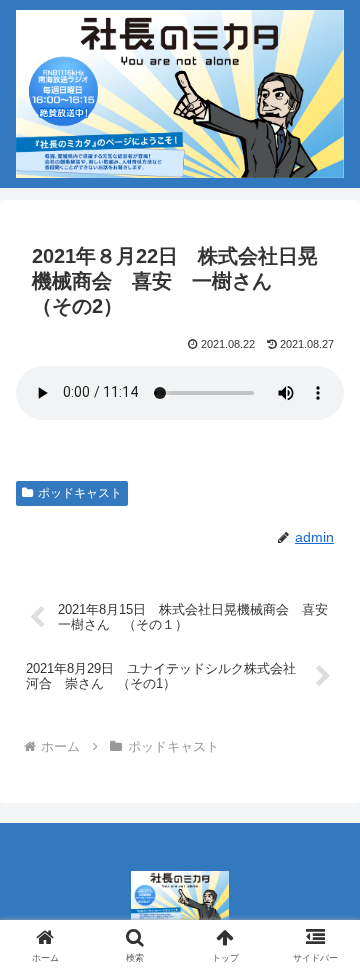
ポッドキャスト (80, 493)
